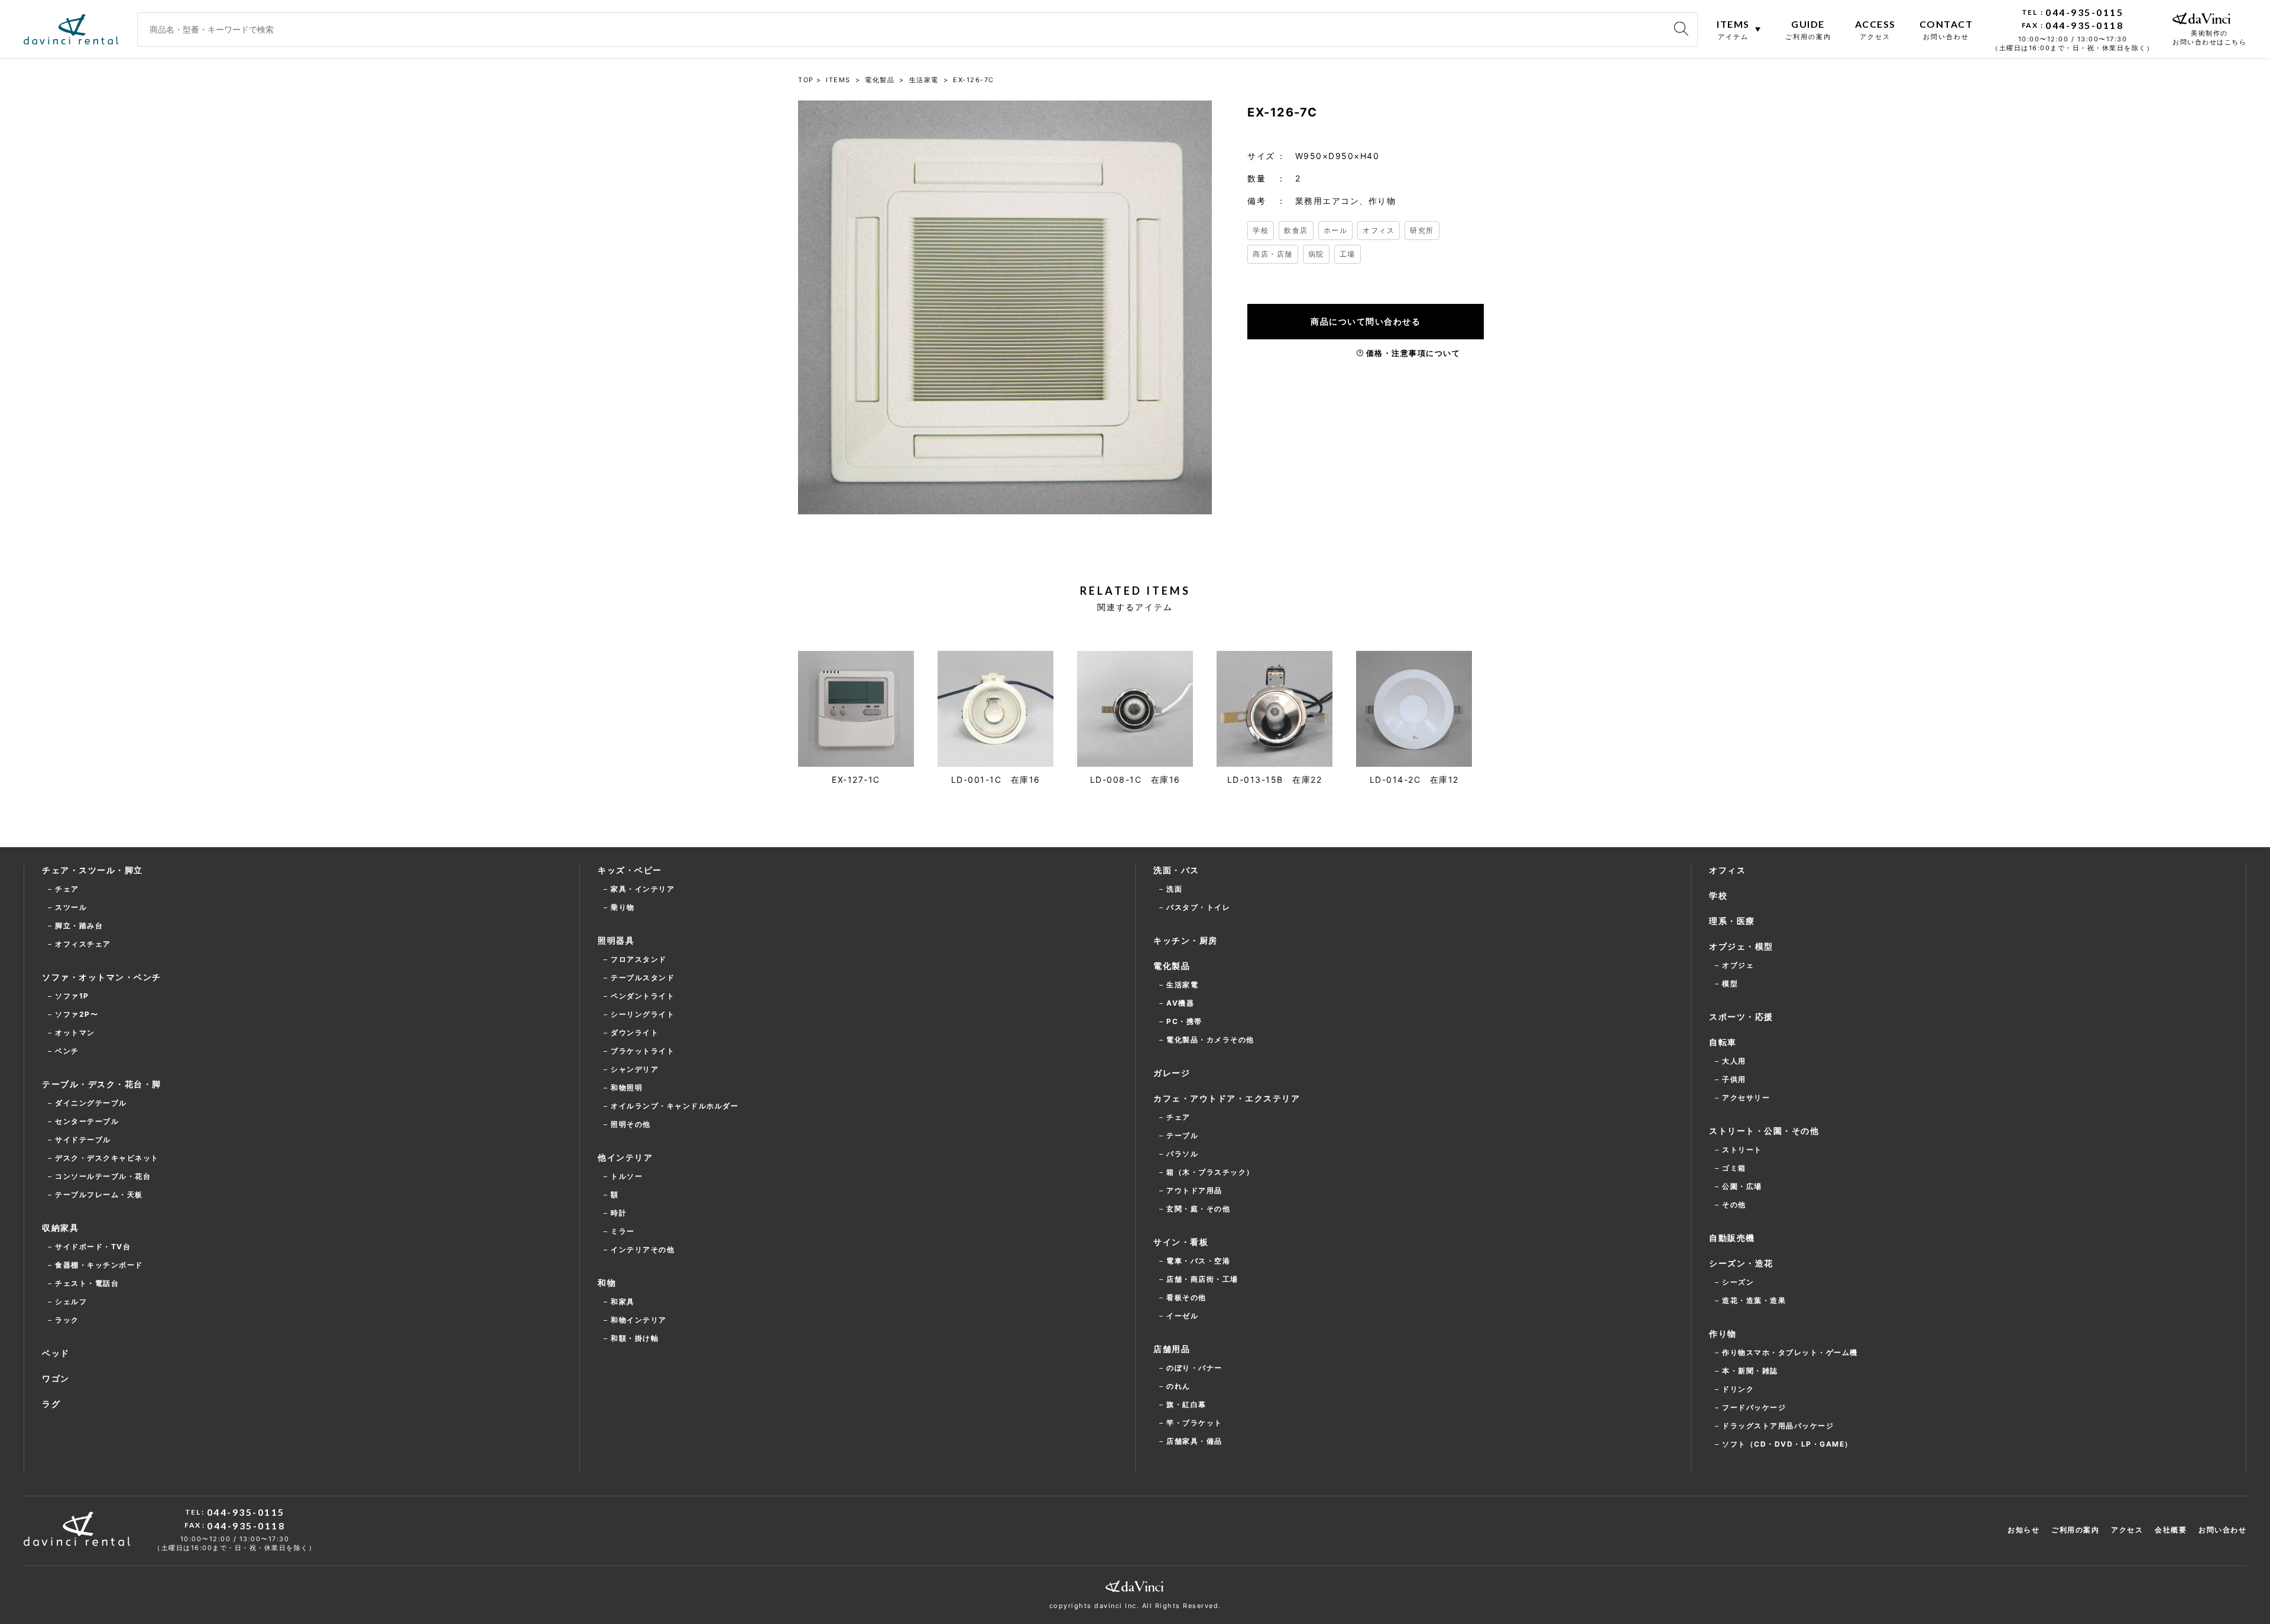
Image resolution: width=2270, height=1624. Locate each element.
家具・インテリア (643, 889)
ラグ (51, 1404)
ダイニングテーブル (91, 1103)
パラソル (1182, 1154)
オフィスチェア (83, 944)
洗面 (1174, 889)
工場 (1348, 254)
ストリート (1742, 1150)
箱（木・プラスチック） (1210, 1172)
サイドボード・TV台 (93, 1247)
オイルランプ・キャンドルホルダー (674, 1106)
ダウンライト (635, 1033)
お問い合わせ (2222, 1530)
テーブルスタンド (643, 978)
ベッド (56, 1353)
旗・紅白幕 (1186, 1404)
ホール (1336, 230)
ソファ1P (72, 996)
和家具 (623, 1302)
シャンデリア (635, 1069)
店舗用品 (1172, 1349)
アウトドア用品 (1194, 1190)
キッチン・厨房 (1186, 940)
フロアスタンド (639, 959)
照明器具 (616, 940)
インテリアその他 (643, 1249)
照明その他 (631, 1124)
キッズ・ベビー (630, 870)
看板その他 (1186, 1297)
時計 (619, 1213)
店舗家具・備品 (1194, 1441)
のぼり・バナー (1194, 1368)
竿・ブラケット (1194, 1423)
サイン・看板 (1181, 1242)
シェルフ (71, 1302)
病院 (1316, 254)
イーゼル (1182, 1316)
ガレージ (1172, 1073)
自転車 (1723, 1042)
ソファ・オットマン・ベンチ (102, 977)
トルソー (627, 1176)
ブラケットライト (643, 1051)
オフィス (1379, 230)
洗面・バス (1176, 870)
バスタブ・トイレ (1198, 907)
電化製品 (1172, 966)
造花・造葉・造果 (1754, 1300)
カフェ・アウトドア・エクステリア (1227, 1098)
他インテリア (625, 1157)
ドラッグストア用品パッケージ (1778, 1426)
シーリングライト (643, 1014)
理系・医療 (1732, 921)
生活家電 (1182, 985)
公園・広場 (1742, 1186)
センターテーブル (87, 1121)
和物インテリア (639, 1320)
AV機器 (1180, 1003)
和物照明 (627, 1087)
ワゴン (56, 1378)
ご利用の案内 (2075, 1530)
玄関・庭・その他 (1198, 1209)
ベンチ (67, 1051)
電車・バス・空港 (1198, 1261)
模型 (1730, 983)
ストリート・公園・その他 (1764, 1131)
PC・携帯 (1184, 1021)
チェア (67, 889)
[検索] (1681, 29)
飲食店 (1296, 230)
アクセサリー (1746, 1098)
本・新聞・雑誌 (1750, 1371)
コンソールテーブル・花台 (103, 1176)
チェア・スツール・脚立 (93, 870)
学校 (1261, 230)
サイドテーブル (83, 1140)
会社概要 (2171, 1530)
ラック (67, 1320)
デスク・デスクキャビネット (107, 1158)
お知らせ (2023, 1530)
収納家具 (60, 1228)
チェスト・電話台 (87, 1283)
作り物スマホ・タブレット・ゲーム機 (1790, 1352)
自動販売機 (1732, 1238)
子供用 (1734, 1079)
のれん (1178, 1386)
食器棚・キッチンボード (99, 1265)
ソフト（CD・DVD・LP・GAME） (1787, 1444)
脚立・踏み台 (79, 926)
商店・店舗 (1273, 254)
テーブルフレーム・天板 (99, 1195)
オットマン (75, 1033)
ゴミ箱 (1734, 1168)
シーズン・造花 (1741, 1263)
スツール (71, 907)
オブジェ (1738, 965)
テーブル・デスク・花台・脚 (102, 1084)
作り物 (1723, 1333)
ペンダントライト (643, 996)
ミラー (623, 1231)
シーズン (1738, 1282)
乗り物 (623, 907)
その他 (1734, 1205)
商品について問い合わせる (1366, 321)
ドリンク (1738, 1389)
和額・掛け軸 (635, 1338)
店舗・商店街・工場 (1202, 1279)
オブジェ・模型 (1741, 946)
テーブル (1182, 1135)
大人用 (1734, 1061)
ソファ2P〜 (77, 1014)
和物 (607, 1283)
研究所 (1422, 230)
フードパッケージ (1754, 1407)
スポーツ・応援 (1741, 1017)
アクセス (2127, 1530)
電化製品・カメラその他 (1210, 1040)
